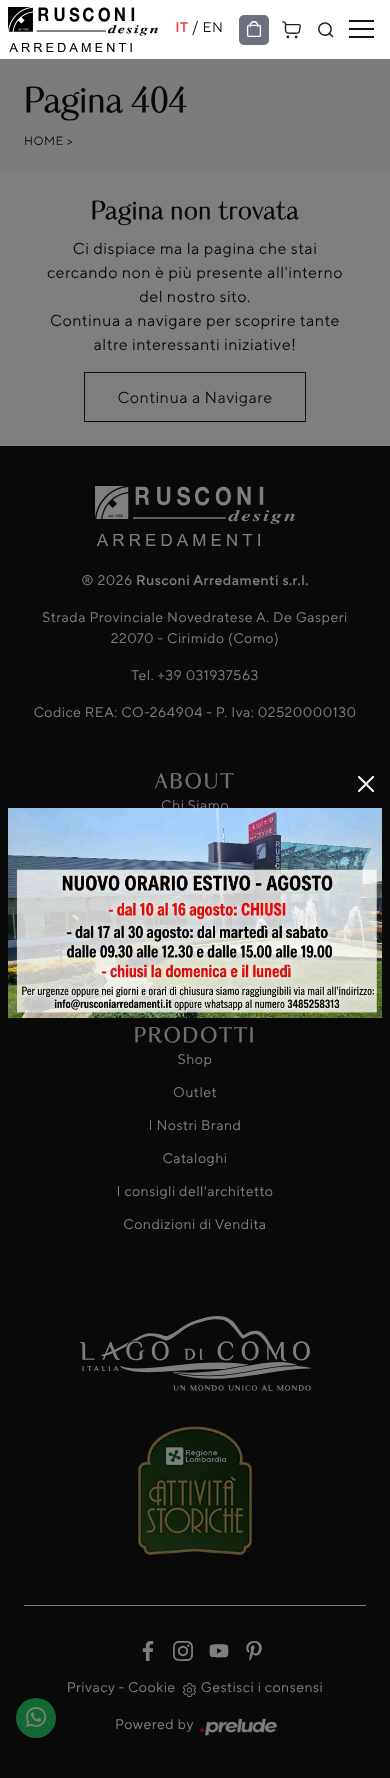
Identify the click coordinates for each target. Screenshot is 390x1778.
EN (213, 27)
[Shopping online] (254, 30)
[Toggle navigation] (361, 30)
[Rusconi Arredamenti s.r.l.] (91, 29)
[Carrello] (292, 27)
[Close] (366, 784)
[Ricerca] (326, 30)
